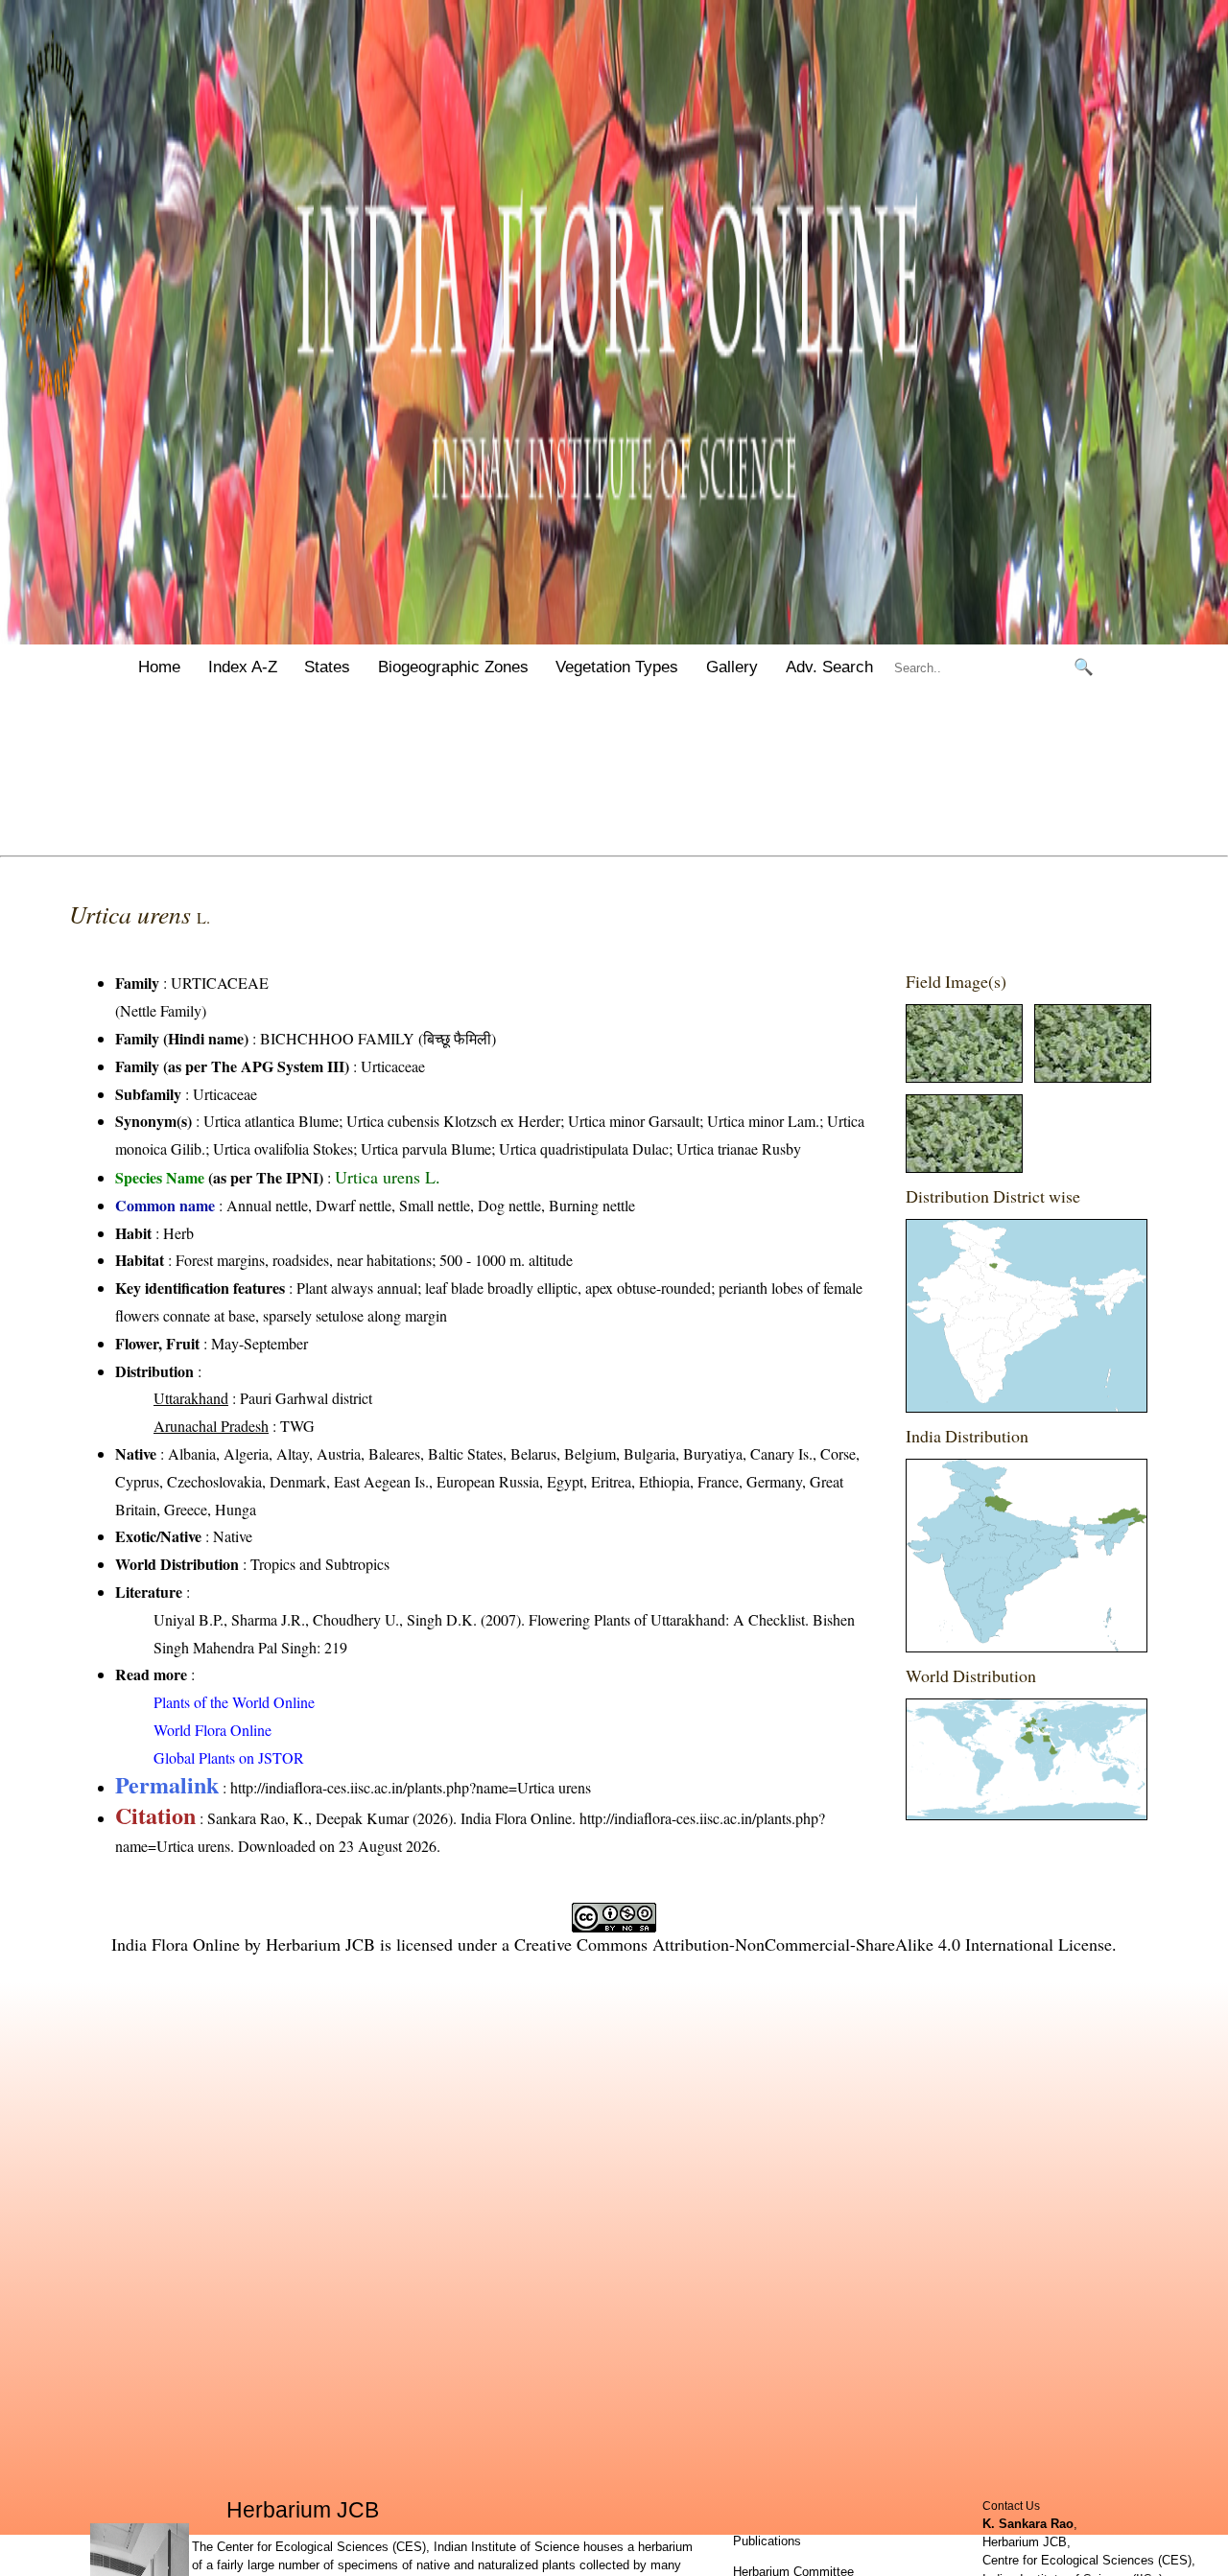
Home (159, 667)
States (327, 667)
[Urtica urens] (964, 1077)
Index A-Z (243, 667)
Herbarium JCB (320, 1944)
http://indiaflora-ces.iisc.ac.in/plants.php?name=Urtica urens (411, 1787)
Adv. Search (829, 667)
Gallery (732, 667)
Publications (767, 2541)
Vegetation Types (617, 667)
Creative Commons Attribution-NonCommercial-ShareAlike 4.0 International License (813, 1944)
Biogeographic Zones (453, 667)
